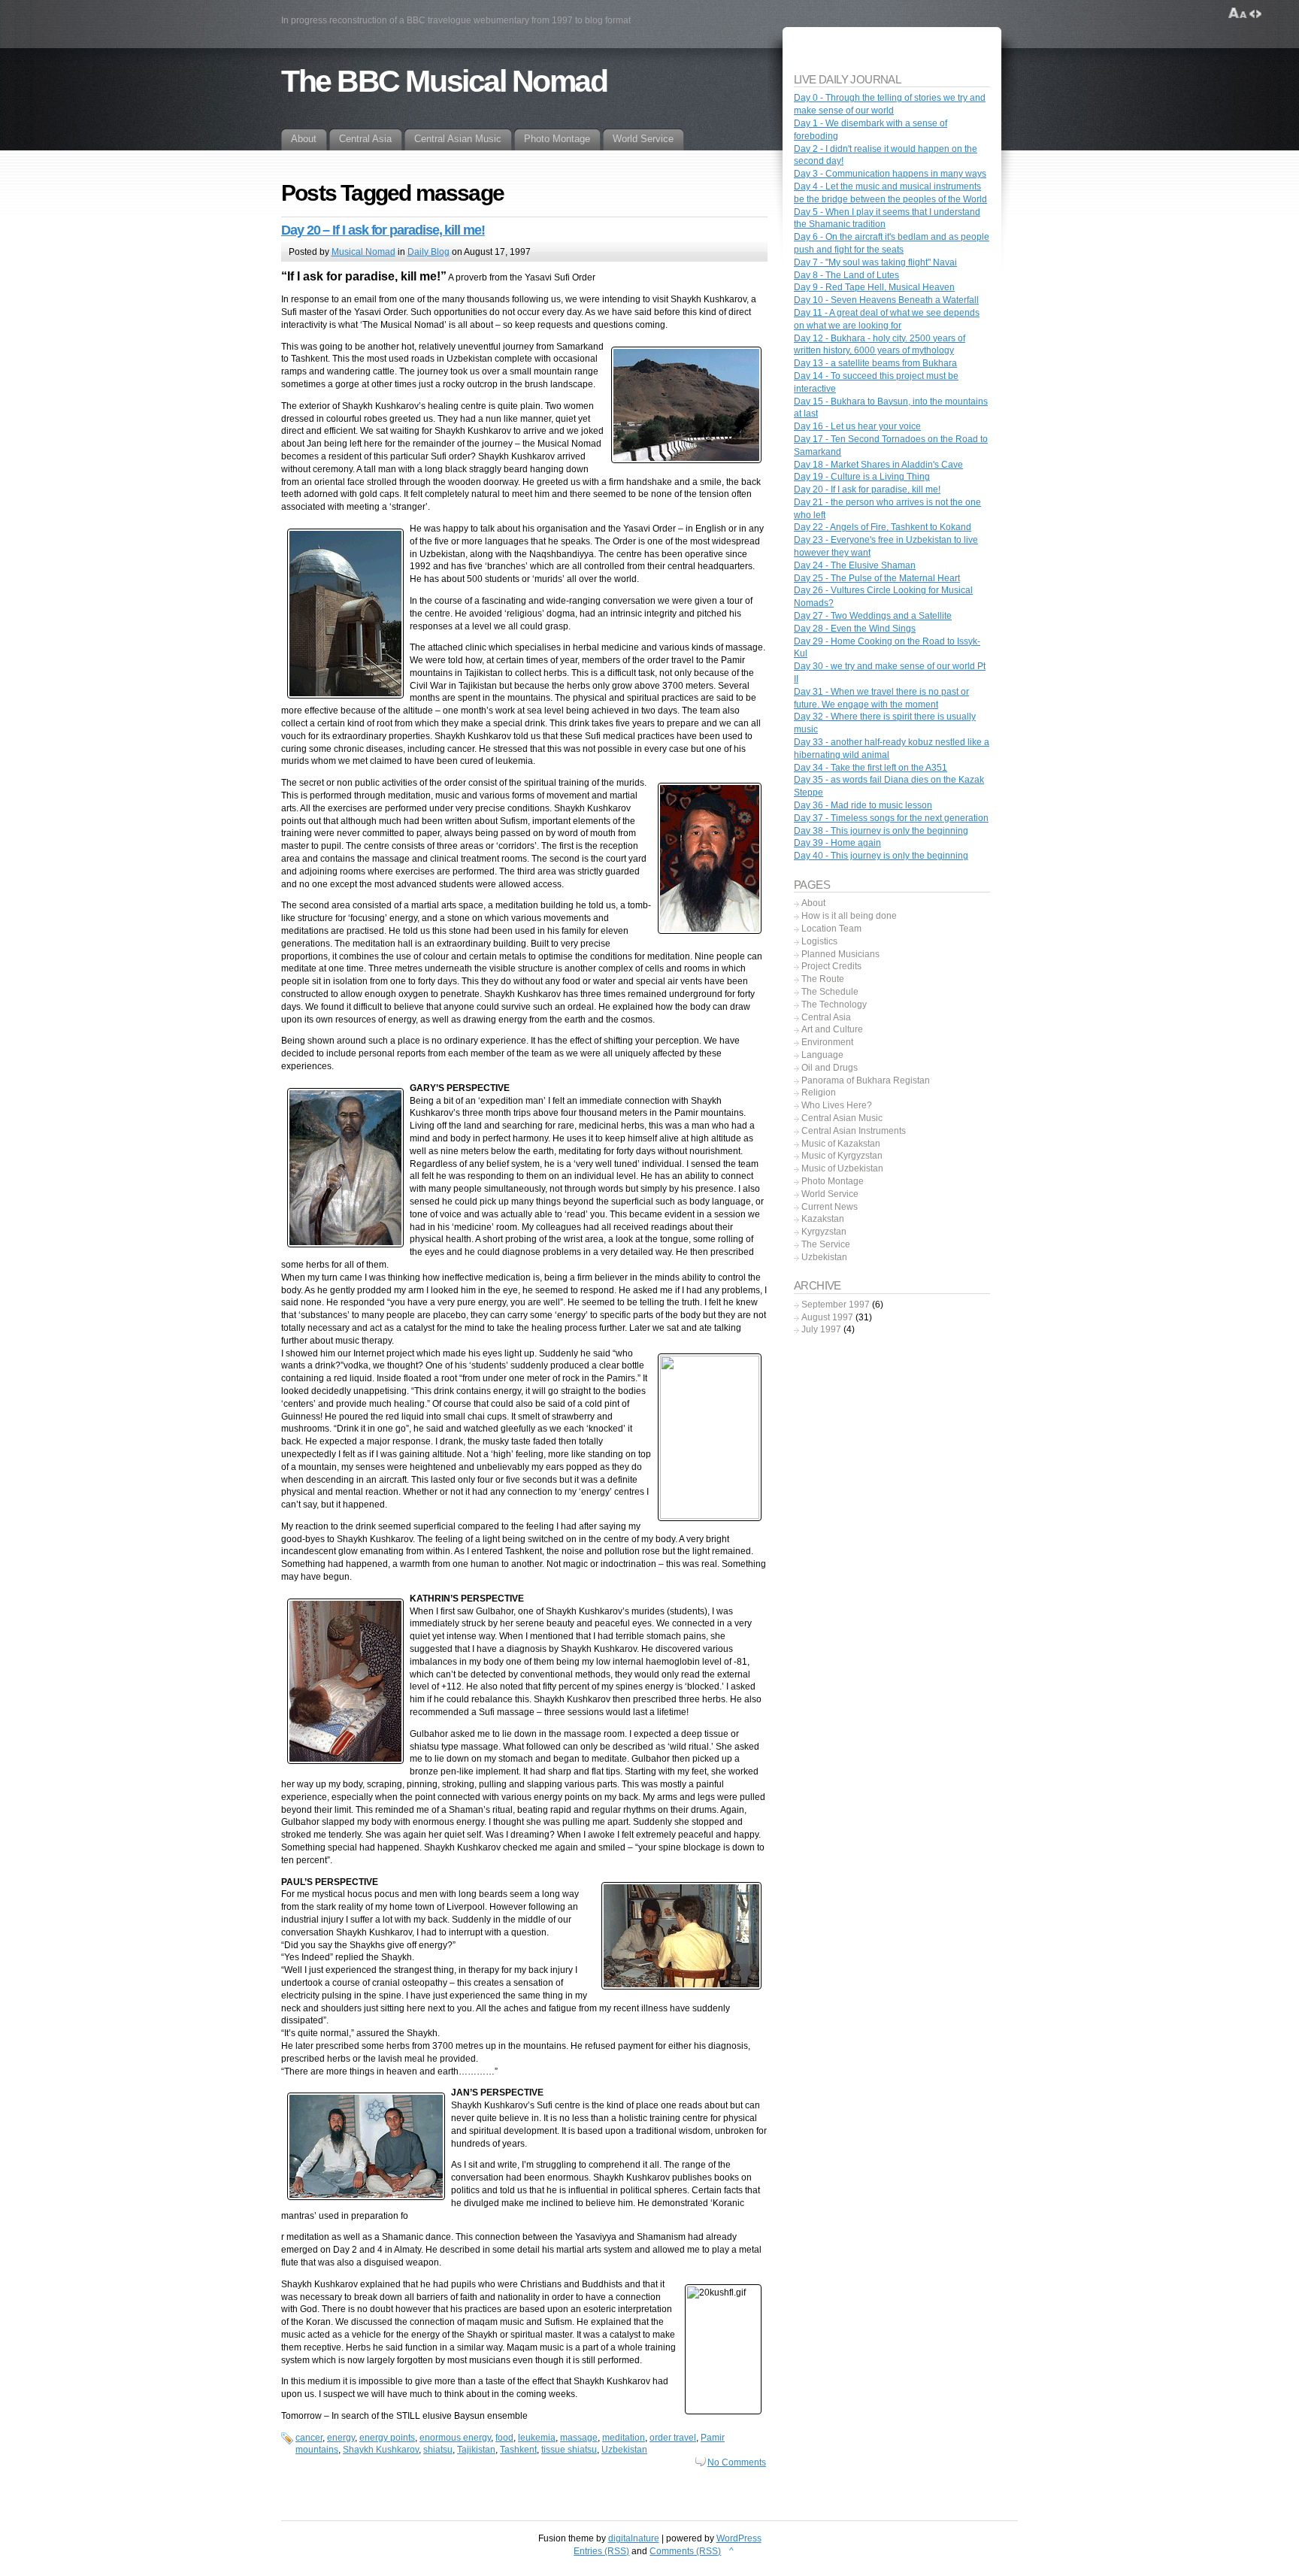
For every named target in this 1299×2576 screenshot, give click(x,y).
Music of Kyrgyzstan (842, 1156)
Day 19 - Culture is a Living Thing (862, 477)
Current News (830, 1207)
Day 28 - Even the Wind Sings (855, 629)
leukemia (537, 2438)
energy (341, 2438)
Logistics (819, 941)
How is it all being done (849, 916)
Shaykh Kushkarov (381, 2450)
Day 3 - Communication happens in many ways (890, 174)
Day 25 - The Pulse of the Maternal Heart (877, 578)
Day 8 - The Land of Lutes (846, 275)
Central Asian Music (842, 1118)
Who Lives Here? (837, 1105)
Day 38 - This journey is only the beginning (881, 831)
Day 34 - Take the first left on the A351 (871, 768)
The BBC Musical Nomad (444, 81)
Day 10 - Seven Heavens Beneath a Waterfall (886, 300)
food (504, 2438)
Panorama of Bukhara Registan (866, 1080)
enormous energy (455, 2438)
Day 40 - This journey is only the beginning (881, 856)
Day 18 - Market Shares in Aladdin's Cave (878, 465)
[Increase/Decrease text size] (1238, 14)
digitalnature (634, 2538)
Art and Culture (832, 1029)
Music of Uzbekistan (842, 1168)
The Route (823, 979)
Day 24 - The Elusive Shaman (855, 565)
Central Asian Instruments (854, 1131)
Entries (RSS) (601, 2551)
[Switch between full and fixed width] (1255, 14)
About (813, 903)
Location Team (831, 929)
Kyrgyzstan (824, 1232)
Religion (819, 1093)
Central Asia (826, 1017)
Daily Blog (428, 252)
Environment (827, 1042)
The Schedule (830, 992)
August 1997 (827, 1317)
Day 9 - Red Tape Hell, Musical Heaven (874, 287)
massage (579, 2438)
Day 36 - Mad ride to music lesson (863, 805)
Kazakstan (823, 1219)
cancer (309, 2438)
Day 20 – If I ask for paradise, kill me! (383, 230)
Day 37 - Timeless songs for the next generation (891, 818)
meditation (624, 2438)
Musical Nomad (363, 252)
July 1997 (821, 1329)
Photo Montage (833, 1181)
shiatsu (438, 2450)
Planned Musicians (840, 954)
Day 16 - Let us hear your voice (857, 426)
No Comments (737, 2462)
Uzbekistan (624, 2450)
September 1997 (836, 1305)
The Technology (834, 1005)
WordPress (739, 2538)
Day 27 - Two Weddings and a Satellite (873, 616)
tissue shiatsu (569, 2450)
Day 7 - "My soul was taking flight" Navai (875, 262)
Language (822, 1055)
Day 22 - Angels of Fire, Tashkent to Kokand (883, 527)
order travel (673, 2438)
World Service (830, 1194)
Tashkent (518, 2450)
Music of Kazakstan (841, 1144)
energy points (387, 2438)
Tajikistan (476, 2450)
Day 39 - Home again (837, 843)
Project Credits (831, 966)
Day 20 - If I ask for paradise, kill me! (867, 489)
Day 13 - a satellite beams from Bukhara (875, 363)
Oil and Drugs (830, 1068)
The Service (826, 1244)
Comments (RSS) (685, 2551)
